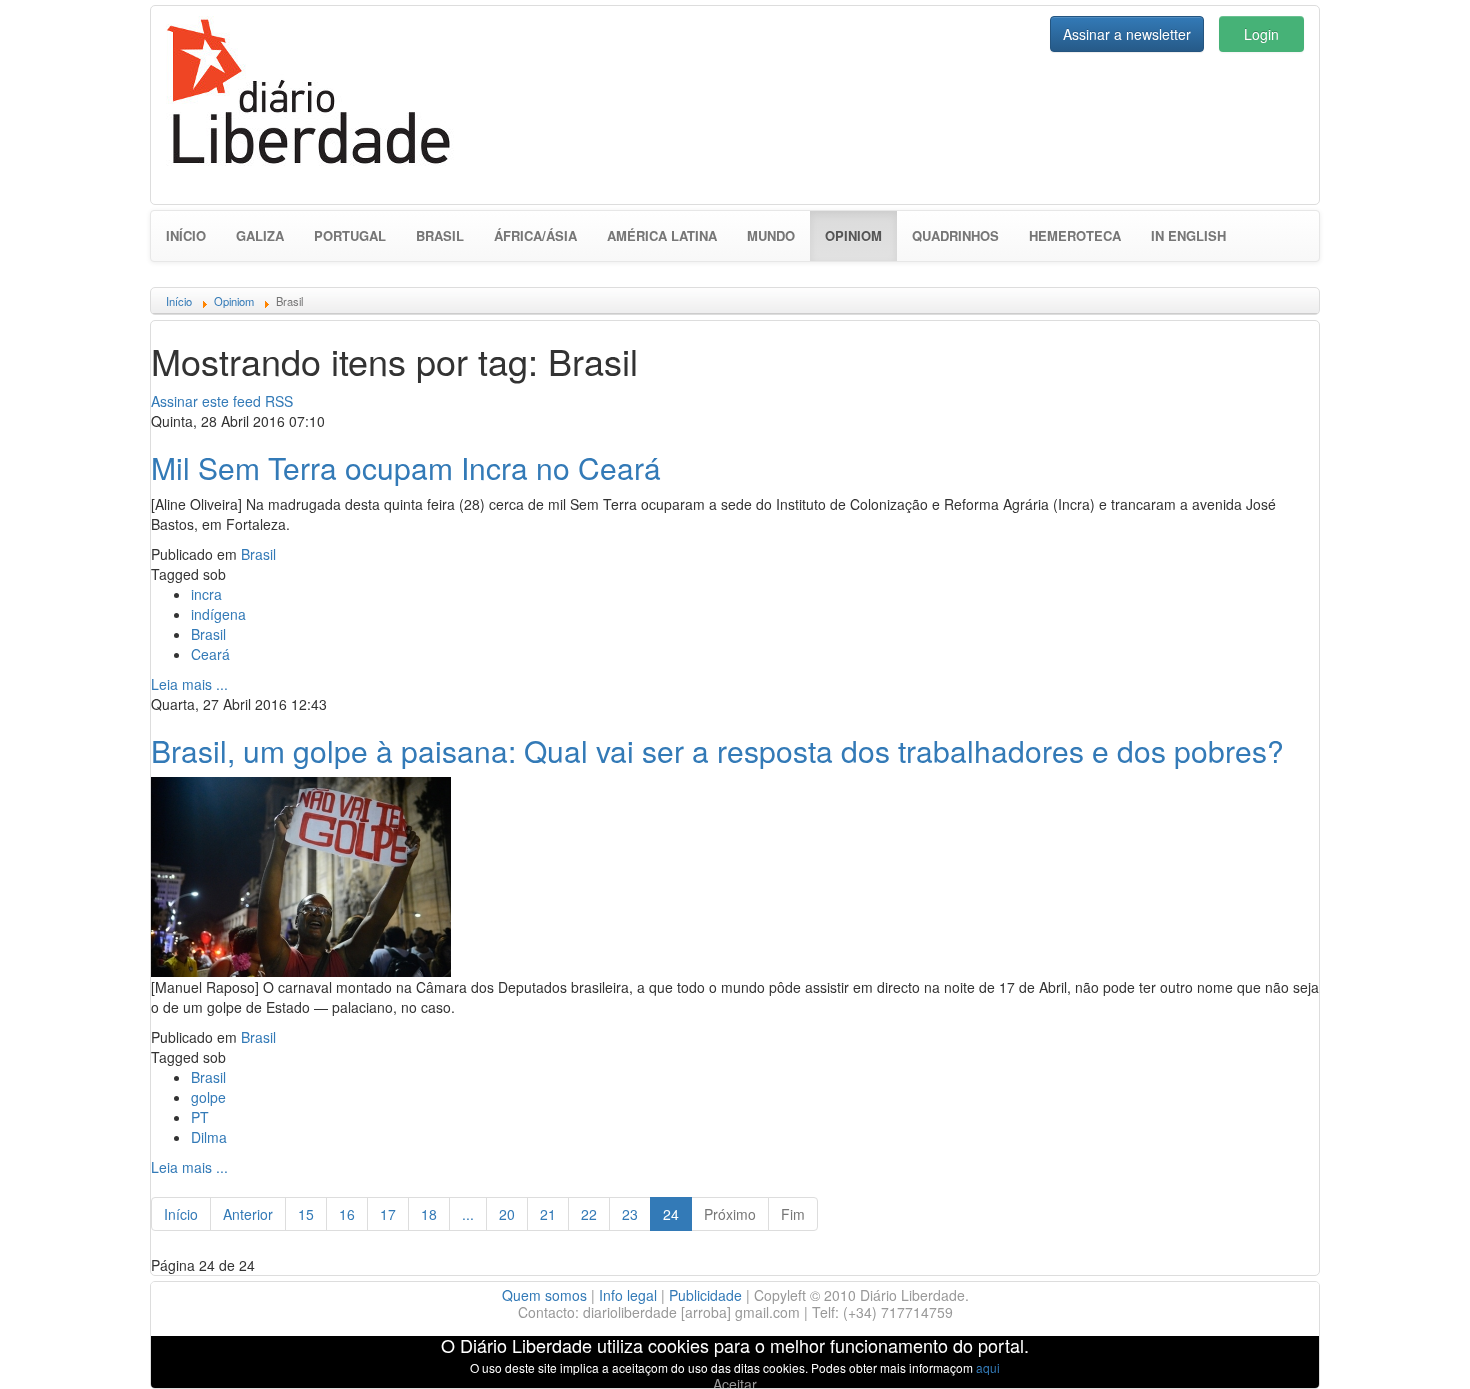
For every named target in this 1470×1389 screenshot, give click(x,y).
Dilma (209, 1137)
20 (507, 1214)
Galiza (260, 235)
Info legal (628, 1295)
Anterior (248, 1214)
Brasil (440, 235)
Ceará (210, 654)
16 (347, 1214)
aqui (988, 1367)
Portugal (350, 235)
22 (589, 1214)
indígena (218, 614)
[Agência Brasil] (301, 874)
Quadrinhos (955, 235)
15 (306, 1214)
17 (388, 1214)
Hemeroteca (1075, 235)
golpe (208, 1097)
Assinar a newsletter (1127, 34)
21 (548, 1214)
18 (429, 1214)
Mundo (771, 235)
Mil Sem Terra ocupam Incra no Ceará (406, 467)
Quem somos (544, 1295)
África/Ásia (535, 235)
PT (200, 1117)
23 (630, 1214)
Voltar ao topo (1411, 1348)
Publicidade (705, 1295)
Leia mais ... (189, 684)
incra (206, 594)
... (468, 1214)
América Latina (662, 235)
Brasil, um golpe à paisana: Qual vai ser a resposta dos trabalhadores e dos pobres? (717, 750)
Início (186, 235)
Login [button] (1261, 34)
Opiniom (861, 235)
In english (1188, 235)
